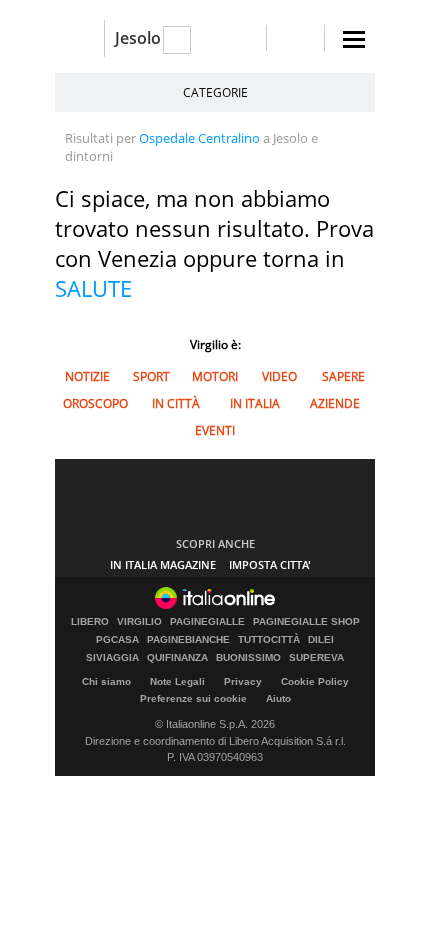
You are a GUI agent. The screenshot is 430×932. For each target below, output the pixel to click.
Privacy (243, 681)
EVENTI (215, 430)
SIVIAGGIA (112, 658)
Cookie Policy (315, 681)
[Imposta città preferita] (79, 38)
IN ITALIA (255, 403)
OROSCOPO (95, 403)
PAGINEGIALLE (207, 622)
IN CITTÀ (176, 403)
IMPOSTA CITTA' (270, 564)
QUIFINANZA (177, 658)
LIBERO (90, 622)
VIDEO (279, 376)
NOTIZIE (87, 376)
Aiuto (278, 698)
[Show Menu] (354, 39)
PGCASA (117, 640)
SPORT (151, 376)
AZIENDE (335, 403)
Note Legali (177, 681)
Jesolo (138, 38)
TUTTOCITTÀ (269, 640)
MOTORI (215, 376)
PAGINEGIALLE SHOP (306, 622)
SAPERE (343, 376)
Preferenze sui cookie (193, 698)
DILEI (321, 640)
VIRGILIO (139, 622)
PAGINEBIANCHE (188, 640)
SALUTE (93, 288)
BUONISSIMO (248, 658)
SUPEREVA (316, 658)
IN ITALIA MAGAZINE (163, 564)
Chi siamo (106, 681)
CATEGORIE (215, 92)
